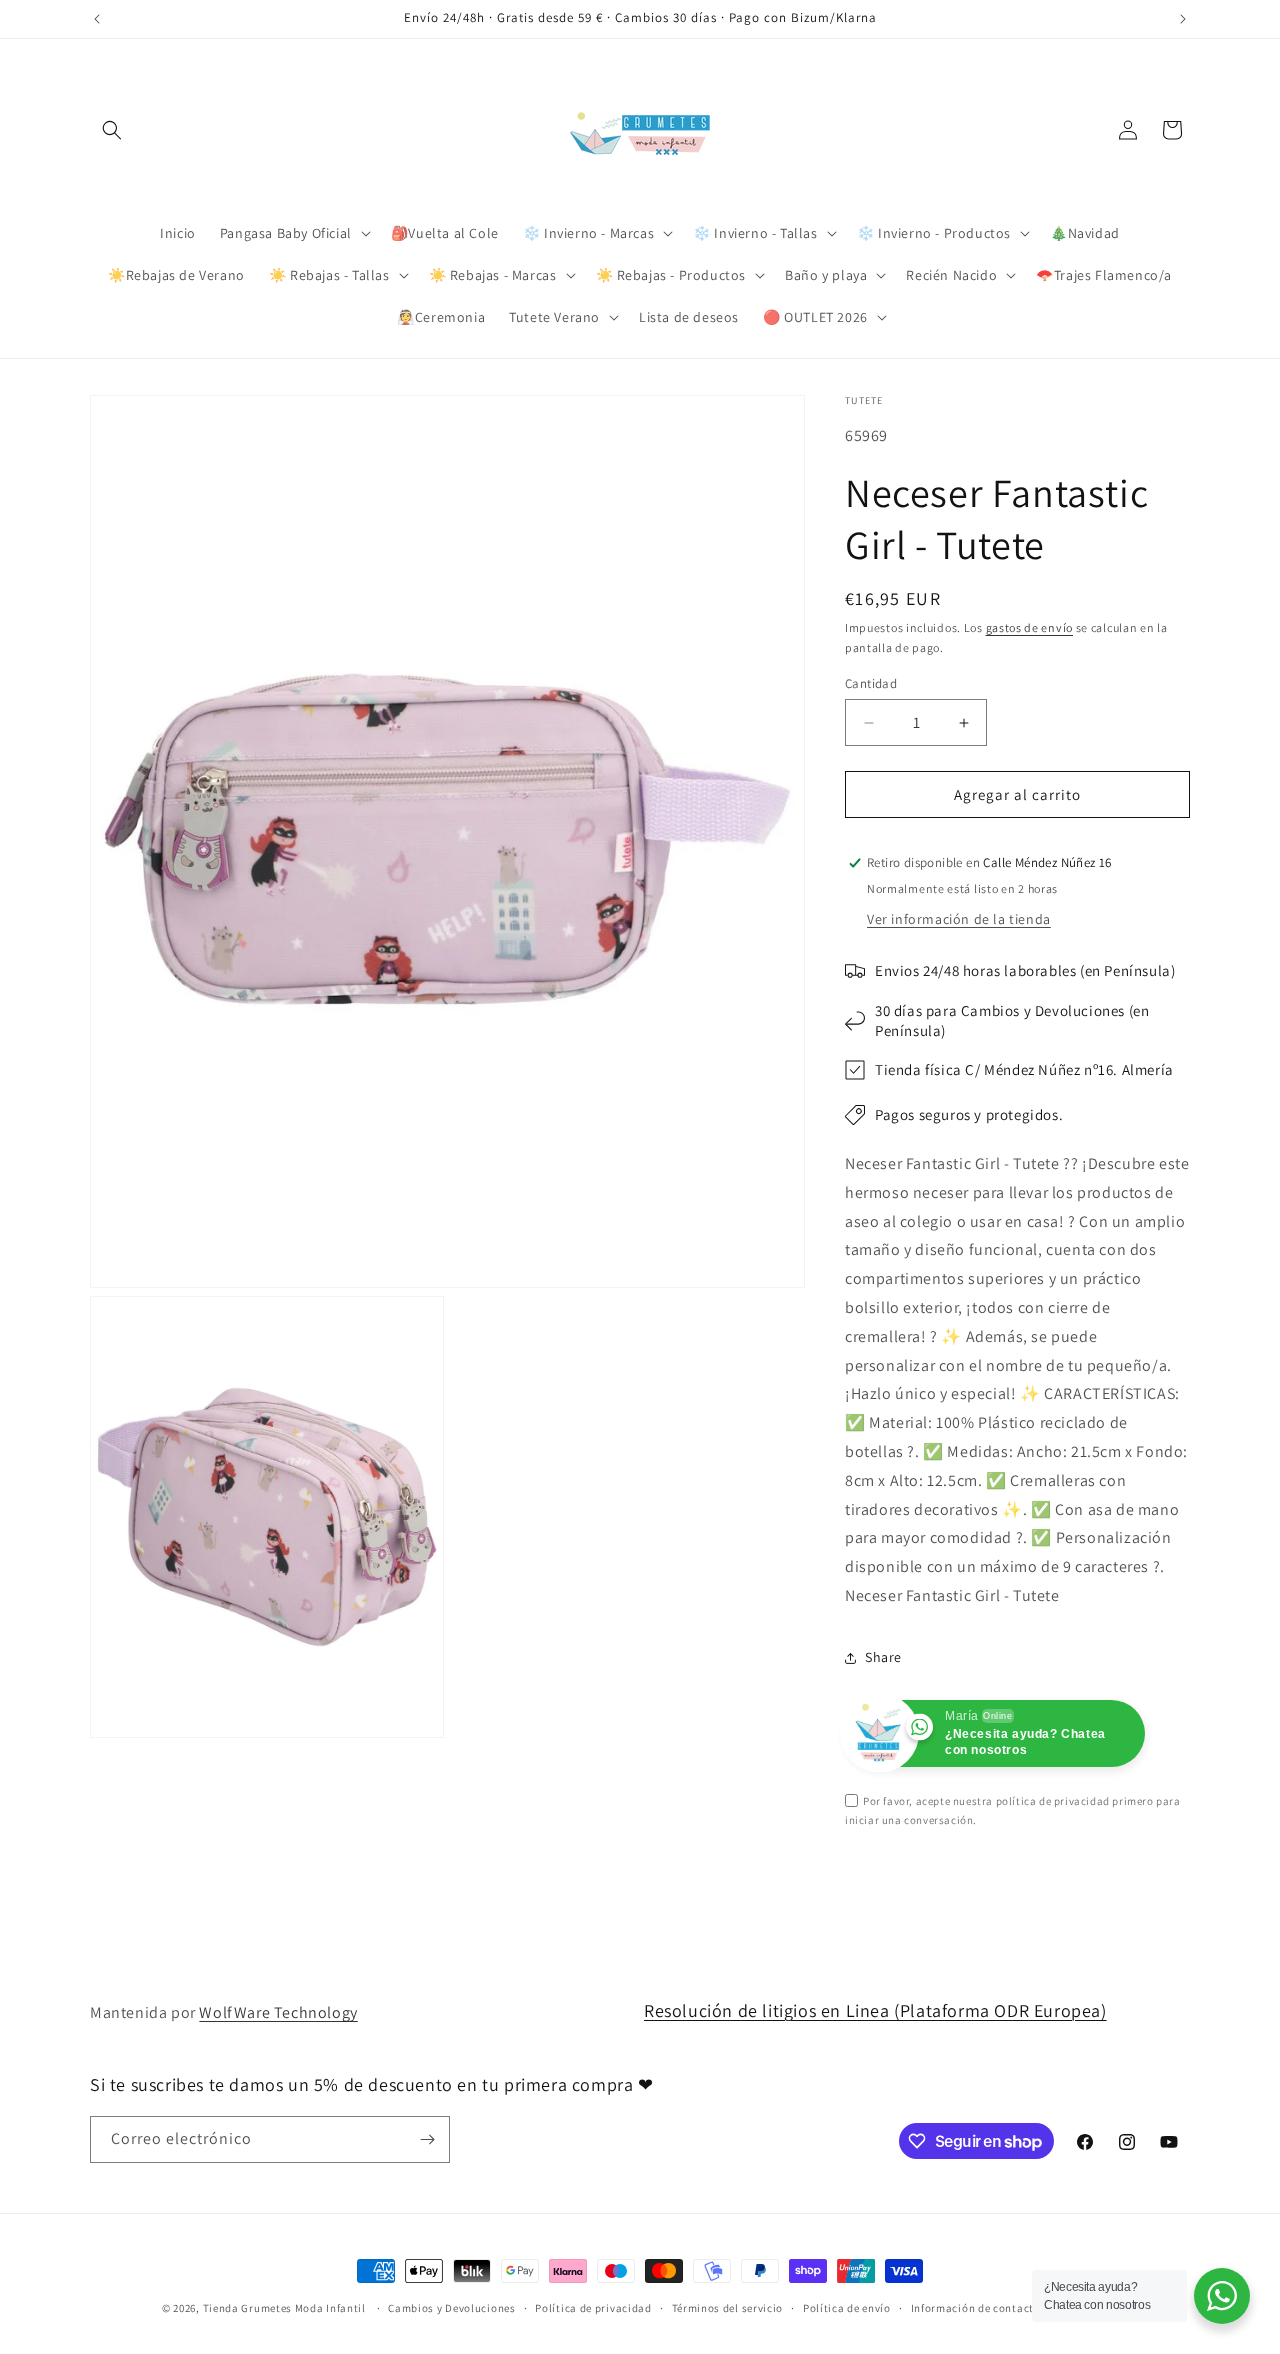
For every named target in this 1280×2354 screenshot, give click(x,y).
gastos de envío (1030, 627)
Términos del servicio (728, 2308)
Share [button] (883, 1657)
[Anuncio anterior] (97, 19)
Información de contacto (976, 2308)
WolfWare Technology (278, 2012)
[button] (112, 130)
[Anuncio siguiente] (1183, 19)
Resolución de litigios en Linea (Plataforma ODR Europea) (875, 2010)
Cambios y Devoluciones (451, 2308)
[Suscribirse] (427, 2139)
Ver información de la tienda (959, 919)
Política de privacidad (593, 2308)
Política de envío (847, 2308)
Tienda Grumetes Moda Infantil (284, 2308)
